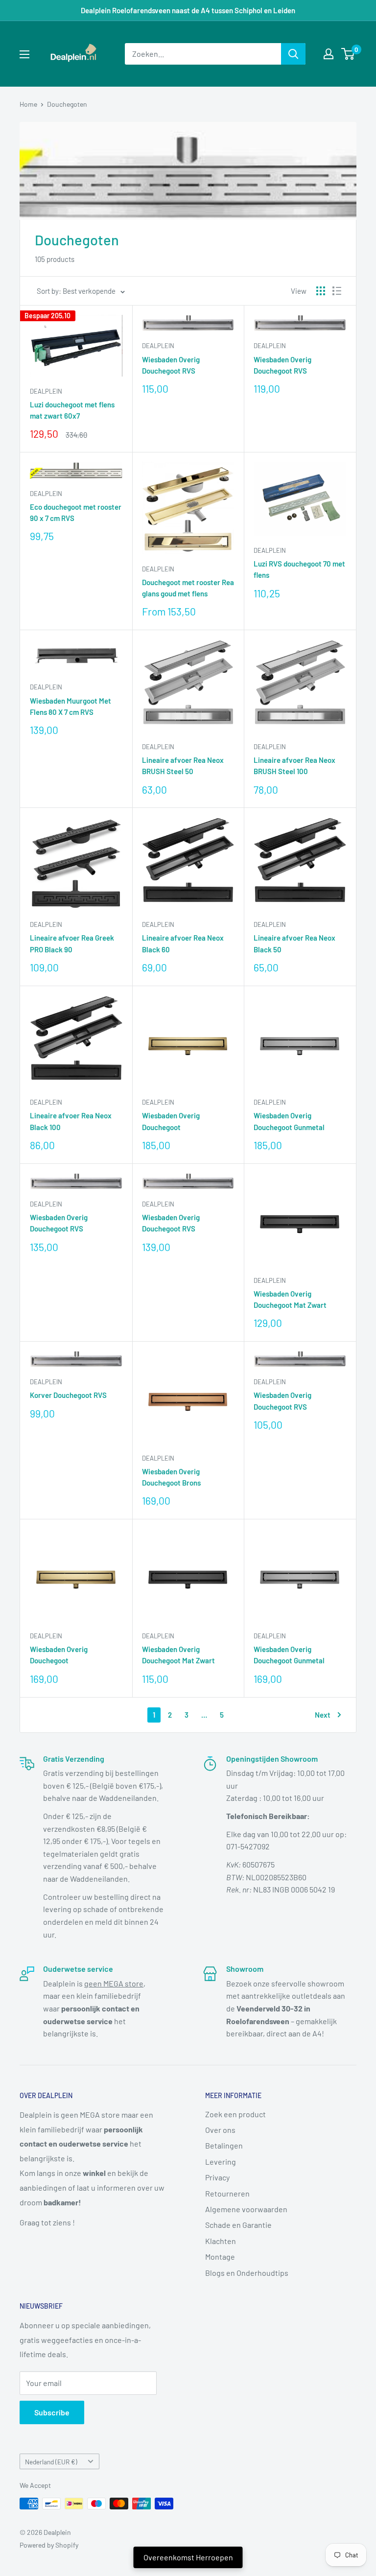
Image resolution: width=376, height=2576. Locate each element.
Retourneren (227, 2193)
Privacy (217, 2177)
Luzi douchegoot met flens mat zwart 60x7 (72, 410)
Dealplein (46, 391)
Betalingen (224, 2145)
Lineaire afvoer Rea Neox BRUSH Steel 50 (183, 766)
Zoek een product (235, 2114)
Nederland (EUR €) (51, 2462)
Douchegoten (67, 104)
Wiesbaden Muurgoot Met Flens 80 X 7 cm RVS (70, 706)
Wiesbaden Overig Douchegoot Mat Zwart (290, 1299)
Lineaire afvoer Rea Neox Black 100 (71, 1121)
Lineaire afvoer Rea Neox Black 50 (294, 943)
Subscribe (52, 2412)
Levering (221, 2162)
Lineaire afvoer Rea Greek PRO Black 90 (72, 943)
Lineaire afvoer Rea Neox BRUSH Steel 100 (294, 766)
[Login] (329, 54)
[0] (348, 54)
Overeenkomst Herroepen (188, 2557)
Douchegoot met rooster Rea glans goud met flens (188, 588)
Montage (220, 2257)
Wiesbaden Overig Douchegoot (171, 1121)
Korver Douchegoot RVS (68, 1395)
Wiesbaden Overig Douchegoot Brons (171, 1477)
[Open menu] (24, 54)
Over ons (220, 2130)
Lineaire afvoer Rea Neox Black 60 (183, 943)
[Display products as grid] (321, 291)
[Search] (293, 54)
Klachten (221, 2241)
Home (28, 104)
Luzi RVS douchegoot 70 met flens (299, 569)
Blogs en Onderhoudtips (247, 2273)
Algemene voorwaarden (246, 2209)
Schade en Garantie (238, 2225)
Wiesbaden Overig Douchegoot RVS (171, 365)
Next (323, 1715)
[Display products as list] (337, 291)
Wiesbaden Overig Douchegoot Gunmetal (289, 1121)
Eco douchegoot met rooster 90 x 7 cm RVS (76, 512)
